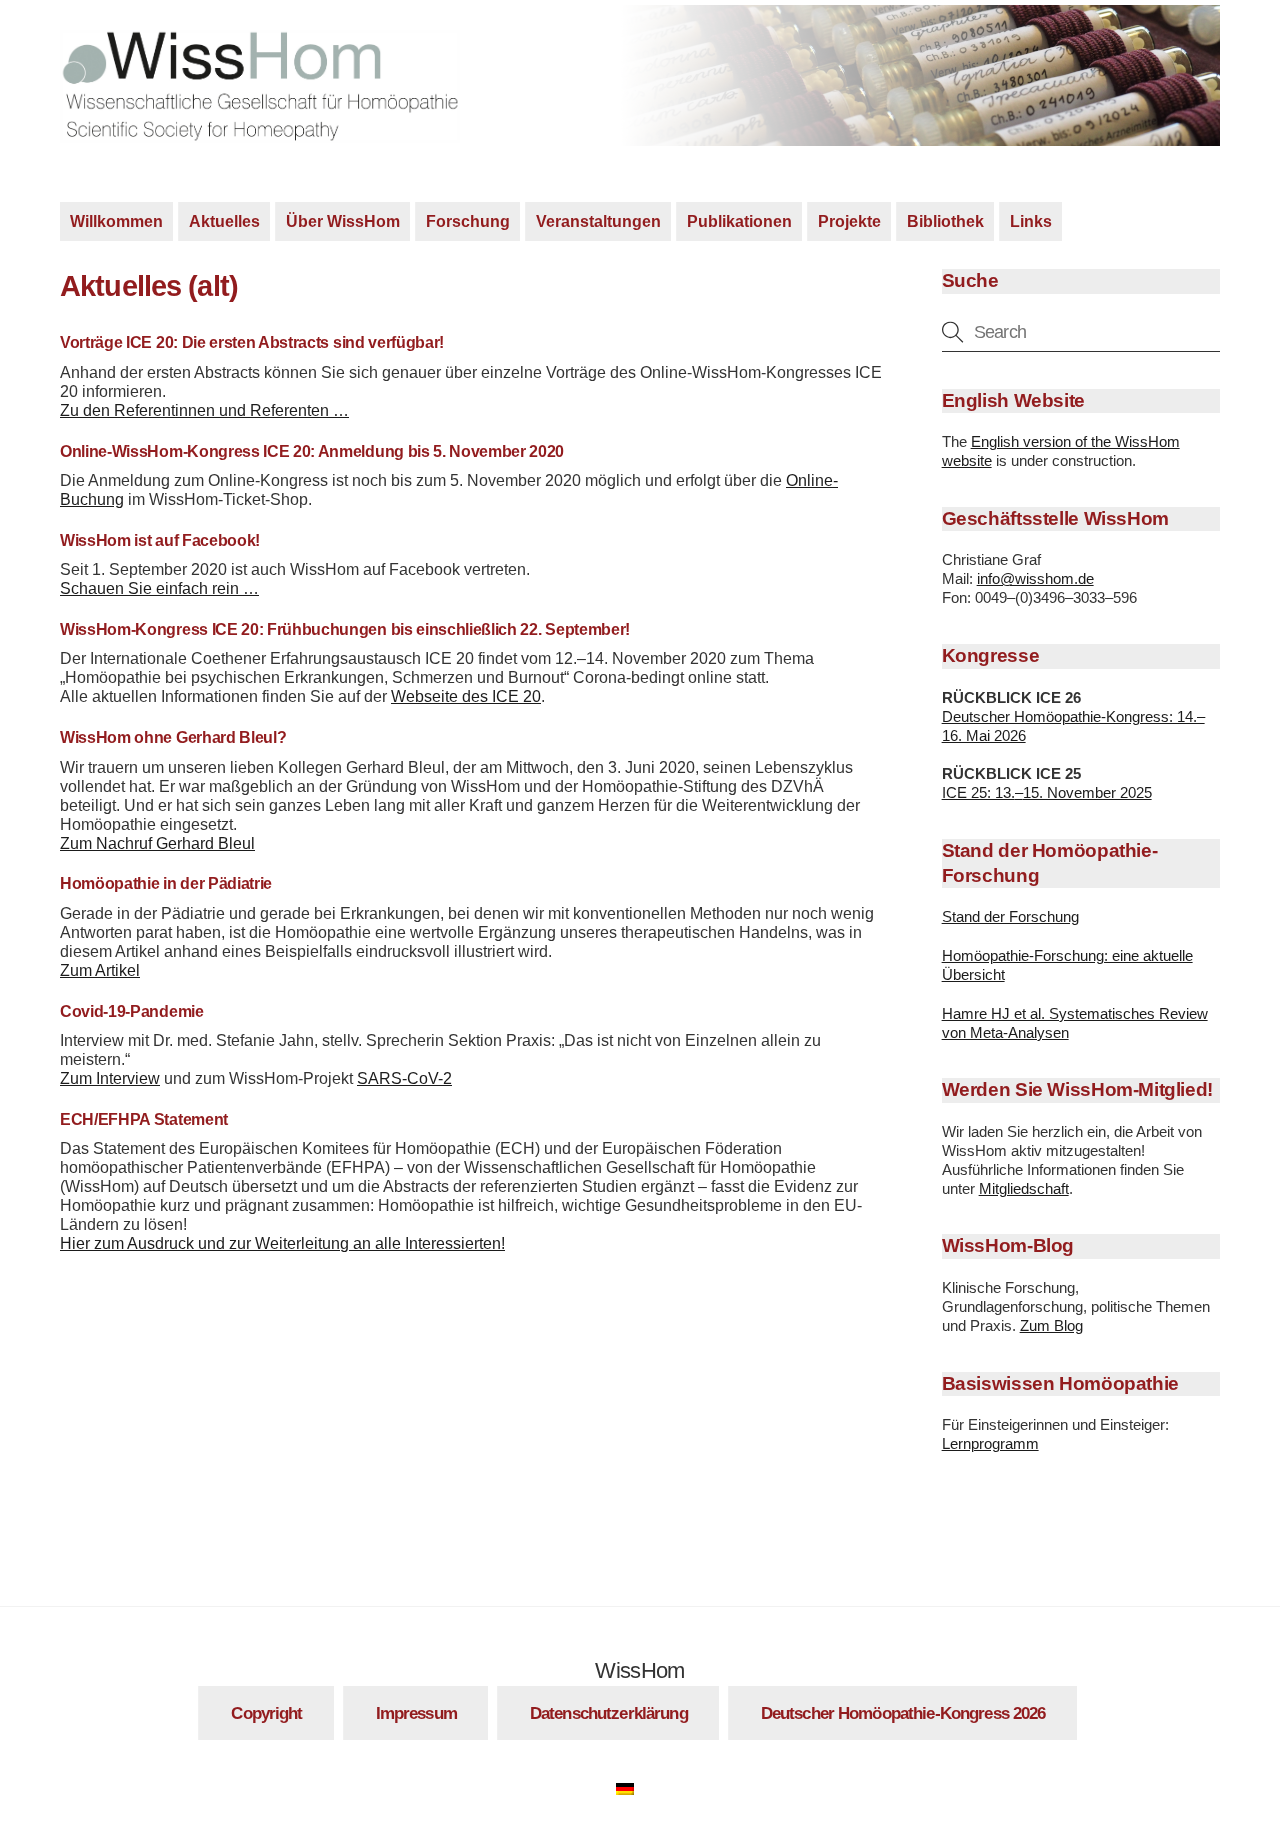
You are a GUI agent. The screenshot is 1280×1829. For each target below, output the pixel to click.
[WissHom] (260, 133)
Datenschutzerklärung (609, 1713)
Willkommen (116, 221)
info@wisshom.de (1035, 578)
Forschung (468, 221)
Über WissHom (343, 221)
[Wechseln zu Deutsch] (635, 1786)
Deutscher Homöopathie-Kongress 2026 (903, 1713)
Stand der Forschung (1010, 916)
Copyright (266, 1713)
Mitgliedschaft (1024, 1188)
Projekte (849, 221)
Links (1031, 221)
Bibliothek (945, 221)
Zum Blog (1051, 1325)
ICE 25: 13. (978, 792)
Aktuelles (224, 221)
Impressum (416, 1713)
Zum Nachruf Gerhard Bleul (157, 843)
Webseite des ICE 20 (466, 696)
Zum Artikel (100, 970)
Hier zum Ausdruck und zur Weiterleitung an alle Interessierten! (282, 1243)
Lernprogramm (990, 1443)
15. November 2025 (1087, 792)
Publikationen (739, 221)
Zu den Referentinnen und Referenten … (204, 410)
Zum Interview (110, 1078)
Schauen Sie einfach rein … (159, 588)
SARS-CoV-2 (404, 1078)
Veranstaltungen (598, 221)
